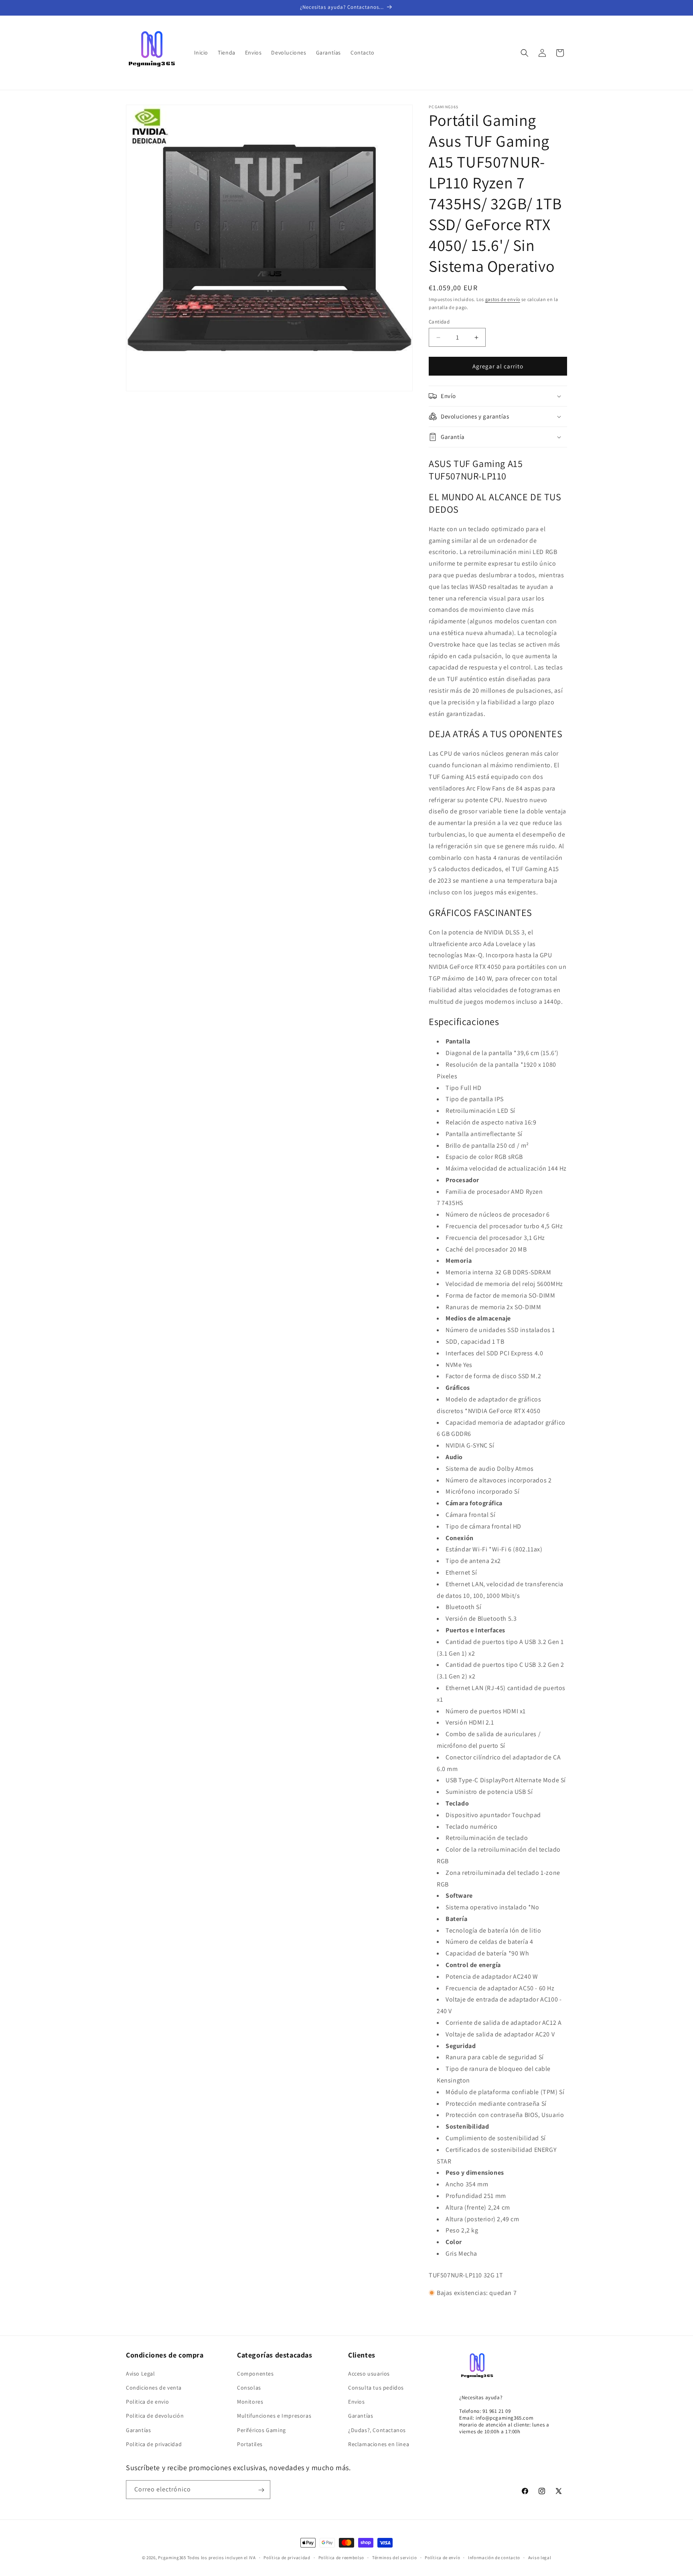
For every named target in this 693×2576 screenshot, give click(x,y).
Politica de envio (147, 2401)
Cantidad (439, 322)
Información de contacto (494, 2557)
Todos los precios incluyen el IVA (222, 2558)
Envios (357, 2401)
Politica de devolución (155, 2416)
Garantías (138, 2430)
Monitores (250, 2401)
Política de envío (442, 2557)
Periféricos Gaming (261, 2430)
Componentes (255, 2373)
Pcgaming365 (172, 2558)
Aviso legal (540, 2557)
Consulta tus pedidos (376, 2387)
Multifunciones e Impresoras (274, 2416)
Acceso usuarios (369, 2373)
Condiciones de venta (154, 2387)
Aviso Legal (141, 2373)
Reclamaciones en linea (379, 2444)
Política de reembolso (341, 2557)
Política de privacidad (287, 2557)
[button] (525, 53)
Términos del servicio (395, 2557)
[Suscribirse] (261, 2490)
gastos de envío (503, 299)
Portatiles (250, 2444)
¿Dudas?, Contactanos (377, 2430)
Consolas (249, 2387)
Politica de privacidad (154, 2444)
